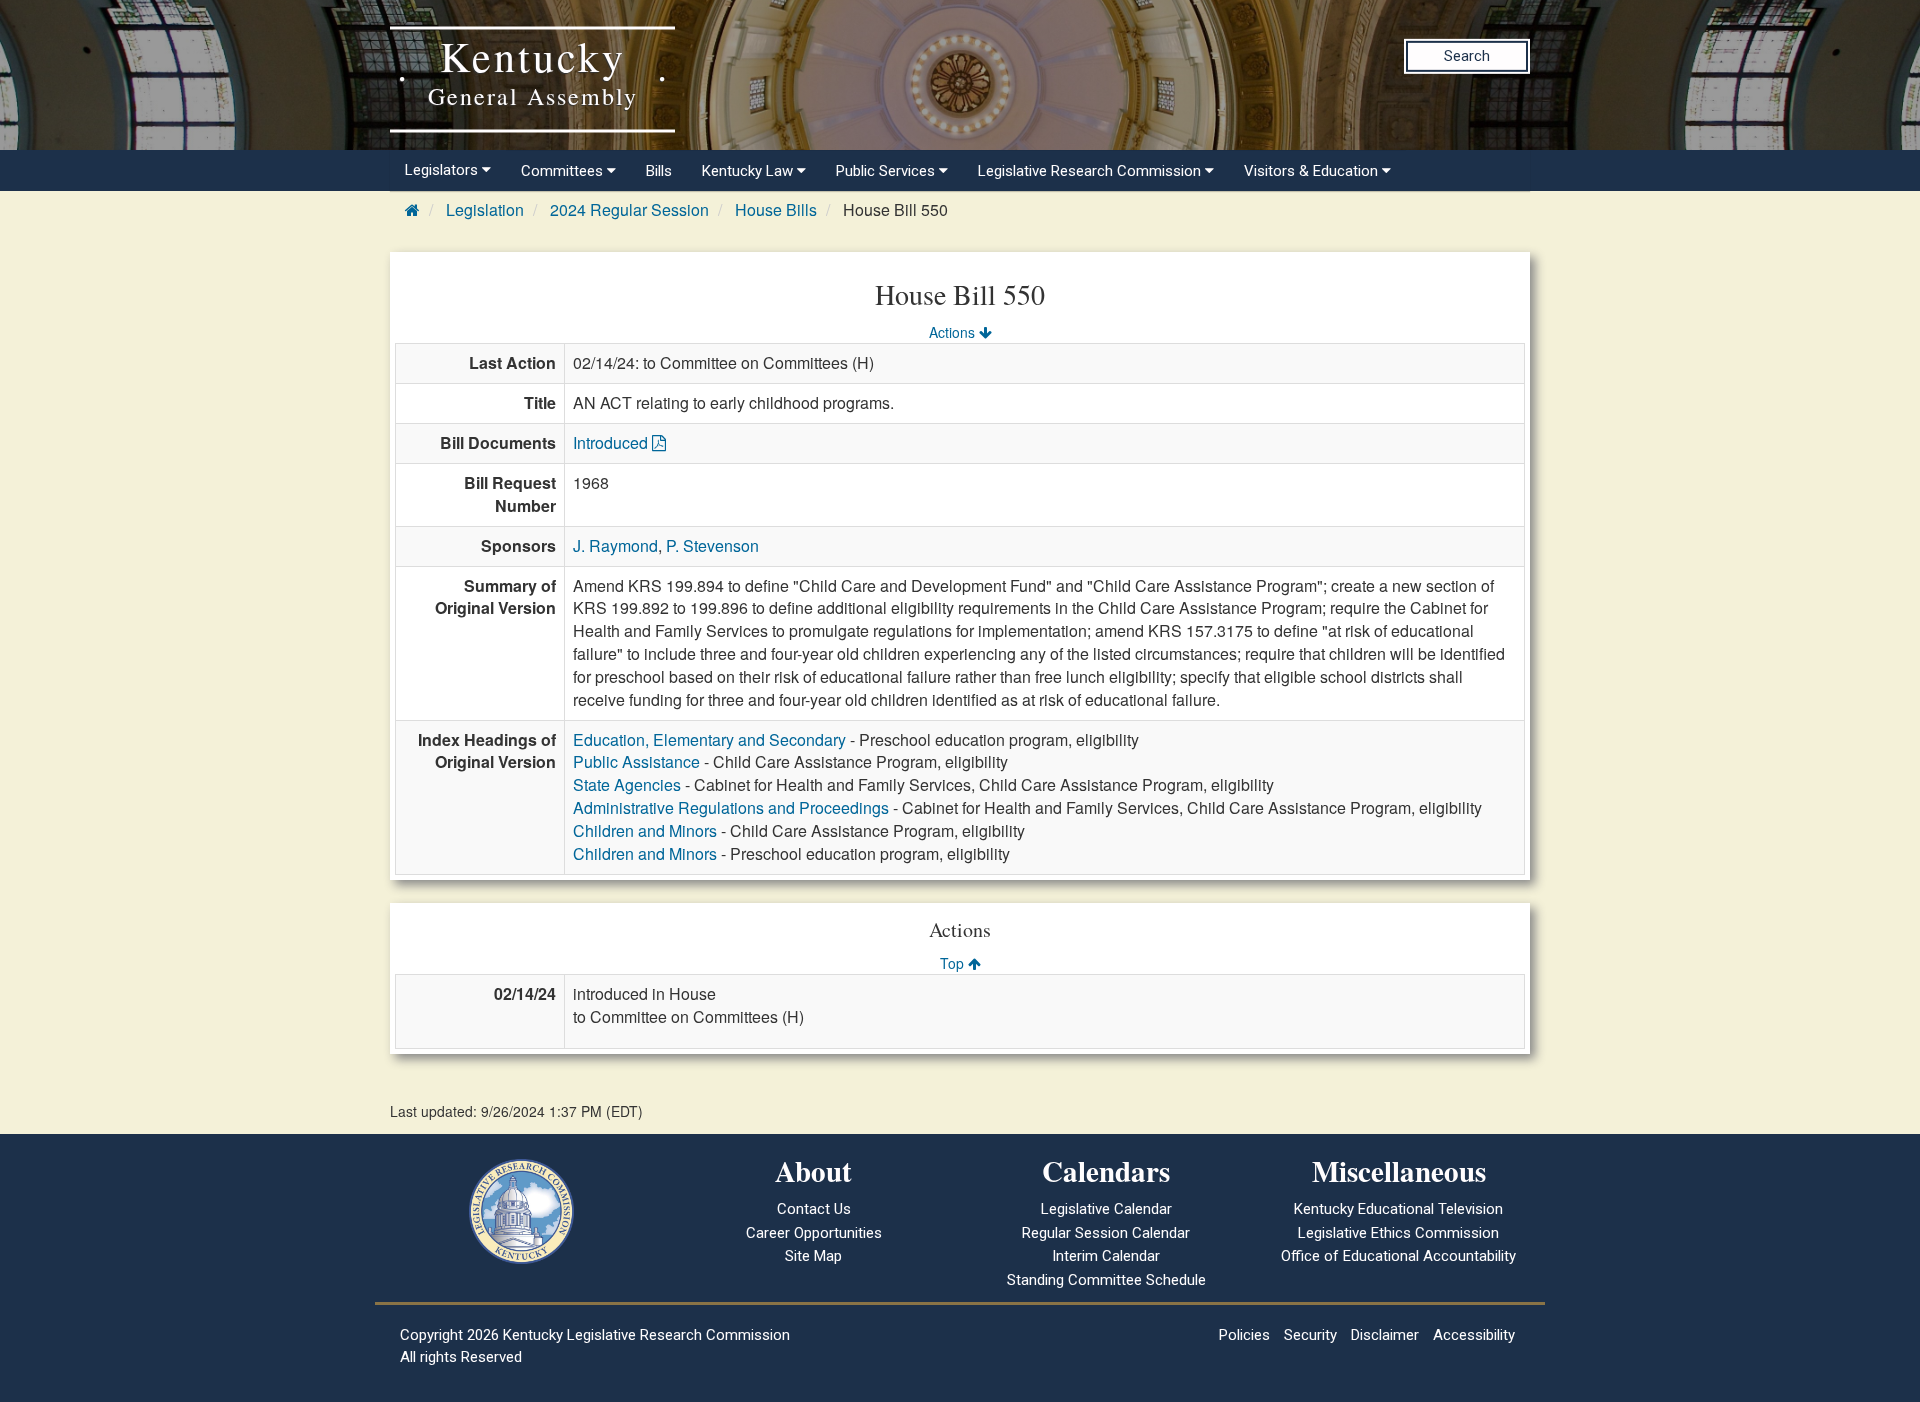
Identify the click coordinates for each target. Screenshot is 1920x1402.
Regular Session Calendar (1106, 1233)
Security (1310, 1335)
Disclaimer (1385, 1335)
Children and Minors (645, 830)
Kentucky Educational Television (1398, 1209)
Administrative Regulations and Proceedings (731, 807)
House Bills (776, 209)
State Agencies (627, 784)
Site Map (813, 1256)
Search (1467, 56)
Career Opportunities (814, 1233)
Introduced (612, 442)
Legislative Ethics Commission (1398, 1233)
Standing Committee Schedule (1106, 1280)
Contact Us (814, 1209)
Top (954, 963)
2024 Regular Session (629, 209)
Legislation (485, 209)
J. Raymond (615, 545)
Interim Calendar (1106, 1256)
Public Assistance (636, 761)
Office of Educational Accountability (1398, 1256)
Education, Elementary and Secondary (709, 739)
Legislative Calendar (1106, 1209)
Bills (659, 171)
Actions (954, 332)
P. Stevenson (712, 545)
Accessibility (1474, 1335)
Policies (1244, 1335)
